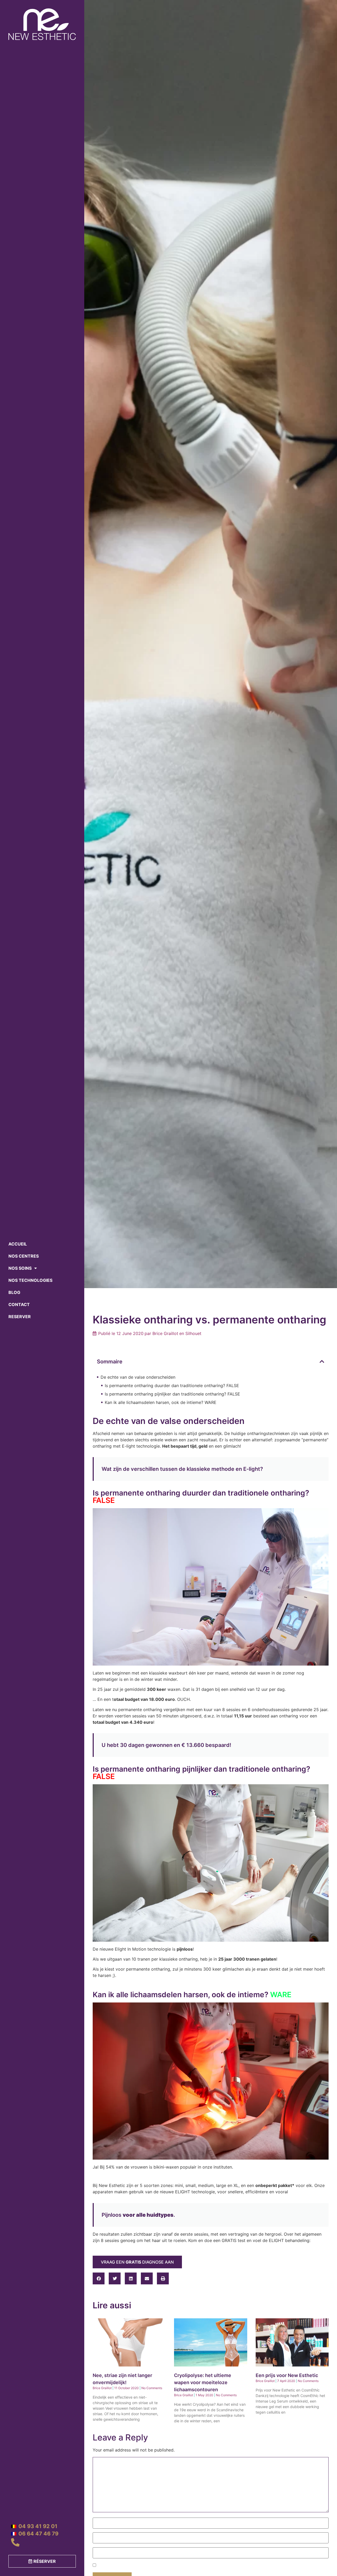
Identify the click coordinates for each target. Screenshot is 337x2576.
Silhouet (193, 1333)
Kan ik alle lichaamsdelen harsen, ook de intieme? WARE (161, 1402)
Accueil (18, 1244)
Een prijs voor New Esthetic (287, 2375)
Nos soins (20, 1268)
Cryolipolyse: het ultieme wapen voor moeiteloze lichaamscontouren (203, 2382)
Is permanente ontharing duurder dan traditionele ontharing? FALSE (172, 1386)
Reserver (20, 1317)
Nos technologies (30, 1280)
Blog (14, 1292)
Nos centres (24, 1256)
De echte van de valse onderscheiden (138, 1377)
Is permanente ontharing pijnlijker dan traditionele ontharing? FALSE (172, 1394)
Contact (19, 1304)
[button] (322, 1362)
